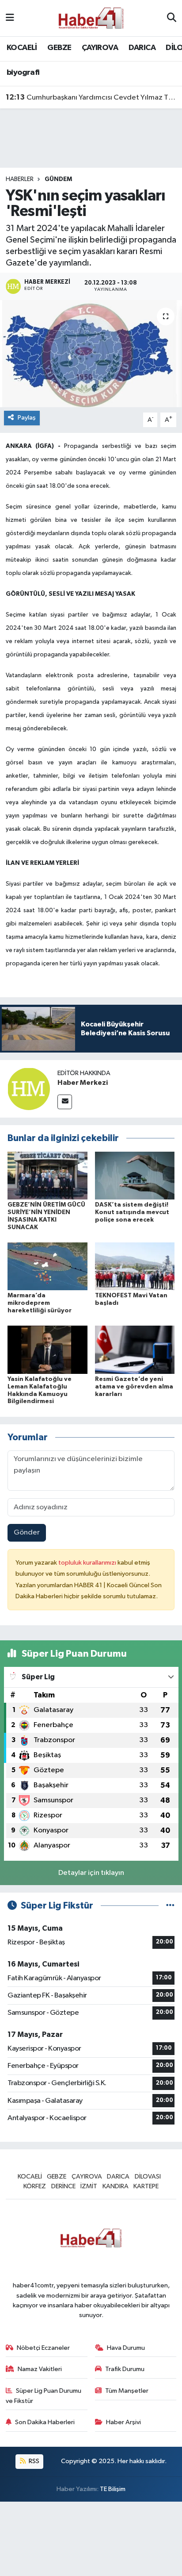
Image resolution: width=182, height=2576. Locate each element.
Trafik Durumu (125, 2369)
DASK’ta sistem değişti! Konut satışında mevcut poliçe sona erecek (132, 1212)
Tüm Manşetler (127, 2391)
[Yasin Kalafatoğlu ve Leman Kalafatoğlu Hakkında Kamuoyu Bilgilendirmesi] (47, 1350)
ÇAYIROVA (100, 48)
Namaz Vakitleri (40, 2369)
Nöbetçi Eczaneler (43, 2348)
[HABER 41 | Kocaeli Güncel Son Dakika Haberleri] (91, 18)
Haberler (20, 179)
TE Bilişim (113, 2489)
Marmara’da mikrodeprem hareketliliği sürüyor (40, 1303)
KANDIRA (116, 2186)
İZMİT (89, 2186)
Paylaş (27, 418)
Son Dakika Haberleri (45, 2422)
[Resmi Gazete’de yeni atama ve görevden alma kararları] (135, 1350)
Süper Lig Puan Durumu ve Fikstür (44, 2396)
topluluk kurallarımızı (88, 1563)
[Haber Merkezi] (29, 1089)
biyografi (23, 73)
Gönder (27, 1533)
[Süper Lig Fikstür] (170, 1906)
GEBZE (59, 48)
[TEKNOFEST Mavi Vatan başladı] (135, 1266)
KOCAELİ (22, 48)
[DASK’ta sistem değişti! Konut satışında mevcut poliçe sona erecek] (135, 1175)
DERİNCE (63, 2186)
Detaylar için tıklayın (91, 1873)
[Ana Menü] (10, 18)
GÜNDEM (58, 179)
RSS (33, 2461)
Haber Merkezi (83, 1083)
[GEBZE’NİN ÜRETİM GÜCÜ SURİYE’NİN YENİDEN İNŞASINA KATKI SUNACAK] (47, 1175)
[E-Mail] (65, 1102)
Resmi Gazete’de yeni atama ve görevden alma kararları (134, 1387)
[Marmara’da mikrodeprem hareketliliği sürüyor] (47, 1266)
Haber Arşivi (123, 2422)
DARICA (142, 48)
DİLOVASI (148, 2177)
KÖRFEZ (35, 2186)
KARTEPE (146, 2186)
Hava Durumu (126, 2348)
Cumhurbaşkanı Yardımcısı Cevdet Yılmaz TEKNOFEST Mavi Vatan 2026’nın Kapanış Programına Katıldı (91, 97)
